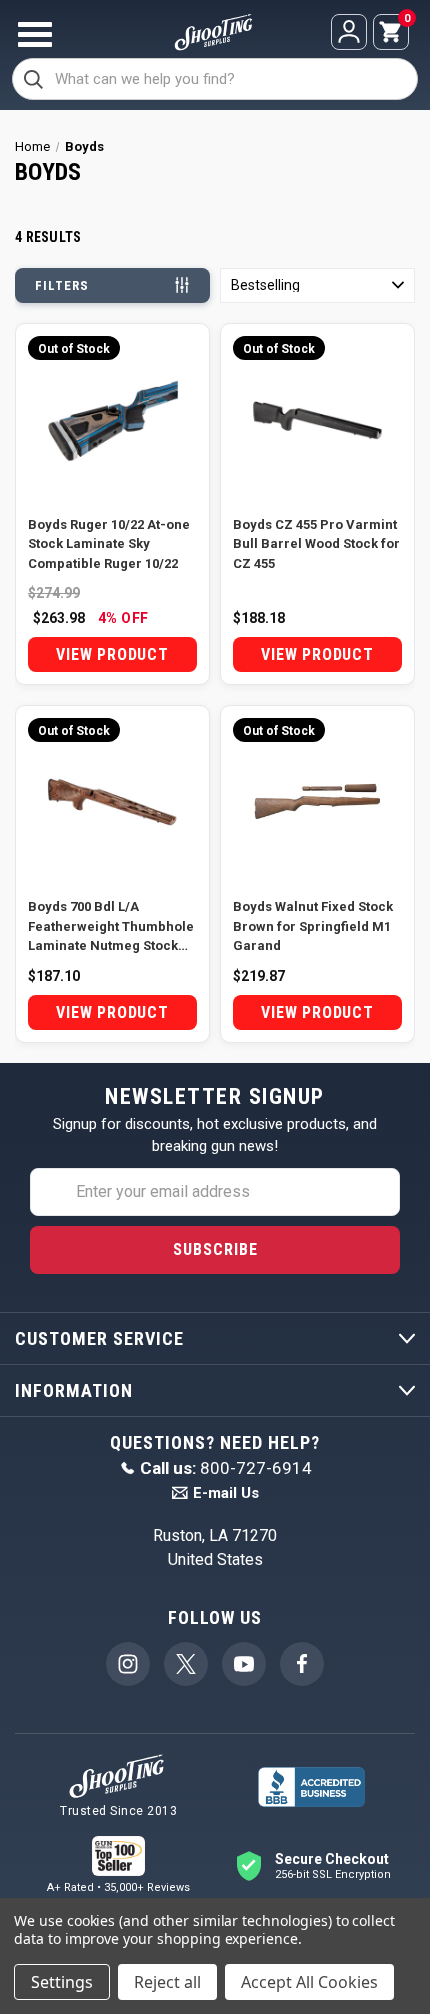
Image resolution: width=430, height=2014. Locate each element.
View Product (112, 654)
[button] (317, 285)
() (406, 20)
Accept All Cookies (309, 1982)
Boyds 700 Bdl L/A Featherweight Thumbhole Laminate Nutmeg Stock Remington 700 (111, 927)
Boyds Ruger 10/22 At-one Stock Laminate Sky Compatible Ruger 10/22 (109, 544)
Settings (62, 1982)
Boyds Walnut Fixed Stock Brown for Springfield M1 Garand (313, 926)
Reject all (167, 1982)
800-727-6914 (226, 1468)
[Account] (349, 32)
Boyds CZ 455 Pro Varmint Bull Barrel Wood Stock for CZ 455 (316, 544)
